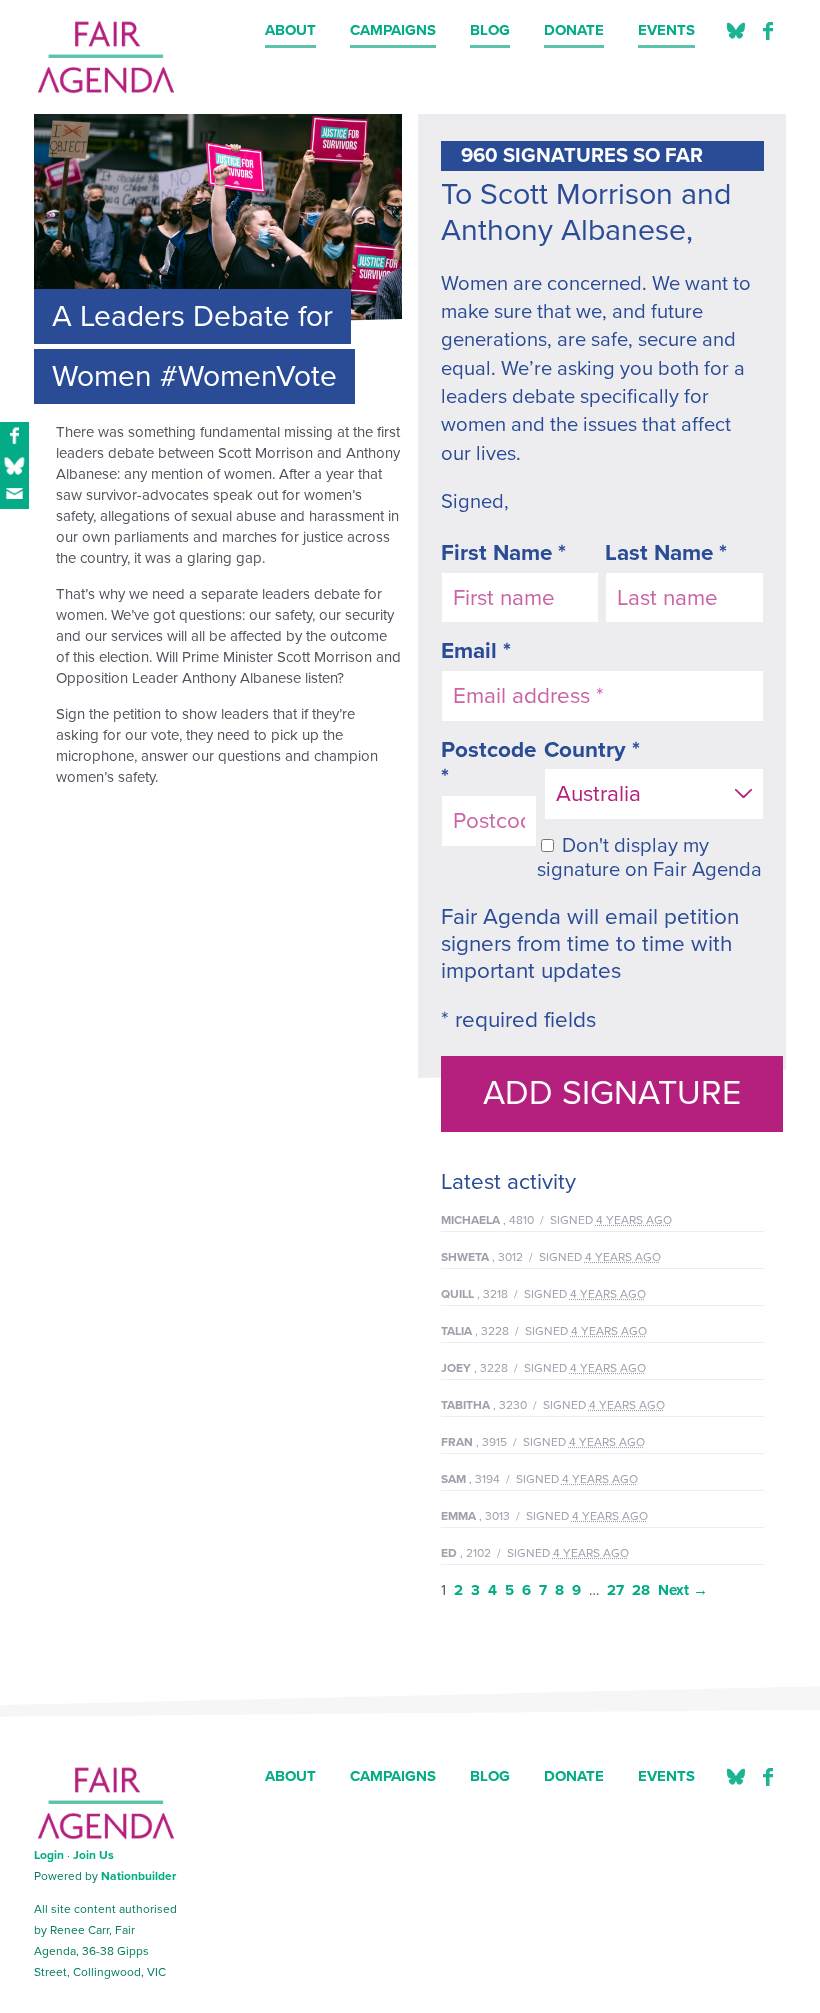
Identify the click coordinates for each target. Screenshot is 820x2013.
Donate (574, 30)
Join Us (93, 1855)
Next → (683, 1590)
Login (49, 1855)
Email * (476, 650)
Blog (490, 30)
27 (615, 1590)
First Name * (503, 552)
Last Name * (666, 552)
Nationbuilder (138, 1876)
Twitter (736, 31)
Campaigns (393, 30)
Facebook (768, 31)
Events (666, 30)
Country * (592, 749)
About (290, 30)
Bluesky (736, 1777)
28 (641, 1590)
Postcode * (488, 763)
